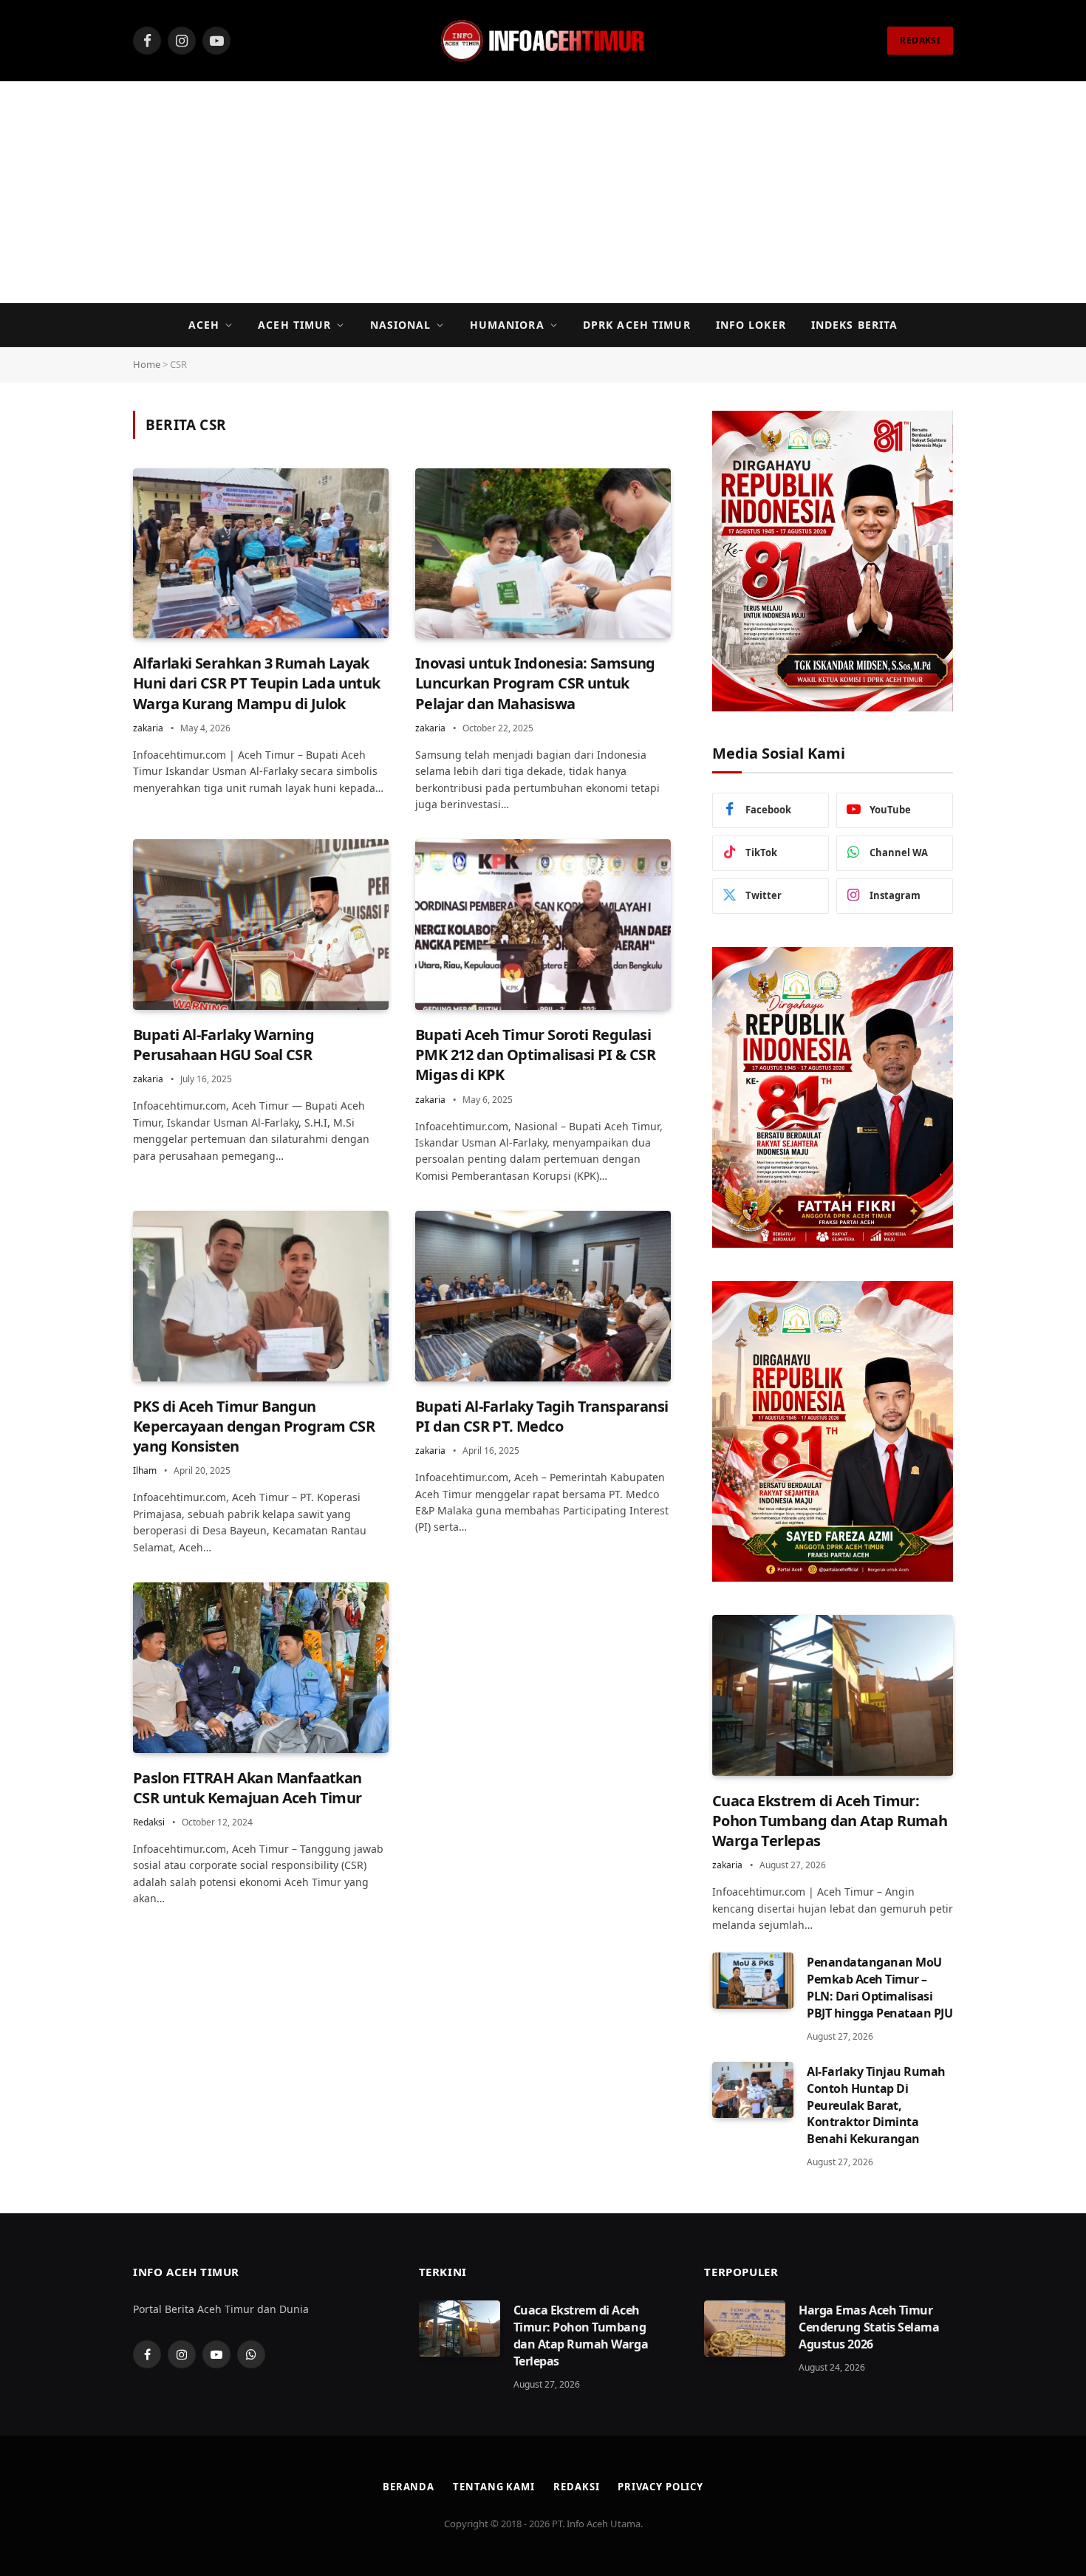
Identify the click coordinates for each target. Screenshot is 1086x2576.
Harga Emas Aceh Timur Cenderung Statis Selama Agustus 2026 (869, 2327)
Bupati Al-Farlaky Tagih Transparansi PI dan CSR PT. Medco (542, 1416)
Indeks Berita (855, 325)
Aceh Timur (294, 325)
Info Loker (751, 325)
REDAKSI (920, 40)
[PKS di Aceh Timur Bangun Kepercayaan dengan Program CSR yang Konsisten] (261, 1296)
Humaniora (507, 325)
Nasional (401, 325)
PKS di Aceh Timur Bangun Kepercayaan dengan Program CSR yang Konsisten (254, 1426)
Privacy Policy (660, 2487)
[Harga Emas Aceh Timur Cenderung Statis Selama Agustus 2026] (745, 2329)
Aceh (204, 325)
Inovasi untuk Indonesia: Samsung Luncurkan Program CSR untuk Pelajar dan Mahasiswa (535, 683)
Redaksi (149, 1822)
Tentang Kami (494, 2487)
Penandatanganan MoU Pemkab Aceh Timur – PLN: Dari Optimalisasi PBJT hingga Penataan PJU (880, 1988)
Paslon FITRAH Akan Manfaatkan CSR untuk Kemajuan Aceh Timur (247, 1788)
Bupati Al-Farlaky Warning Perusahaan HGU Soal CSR (223, 1045)
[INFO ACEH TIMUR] (543, 41)
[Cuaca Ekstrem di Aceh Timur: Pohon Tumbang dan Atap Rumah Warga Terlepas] (833, 1695)
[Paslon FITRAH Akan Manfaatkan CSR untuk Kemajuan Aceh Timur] (261, 1668)
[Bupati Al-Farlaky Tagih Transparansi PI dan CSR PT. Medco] (543, 1296)
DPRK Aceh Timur (637, 325)
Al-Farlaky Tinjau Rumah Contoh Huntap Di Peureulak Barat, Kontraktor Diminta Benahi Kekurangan (876, 2105)
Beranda (409, 2487)
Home (147, 364)
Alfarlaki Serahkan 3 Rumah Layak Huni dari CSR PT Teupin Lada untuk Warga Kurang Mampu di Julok (257, 683)
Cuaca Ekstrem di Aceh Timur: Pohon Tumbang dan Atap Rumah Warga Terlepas (830, 1821)
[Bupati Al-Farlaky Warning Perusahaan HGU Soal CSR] (261, 925)
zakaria (148, 728)
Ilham (145, 1470)
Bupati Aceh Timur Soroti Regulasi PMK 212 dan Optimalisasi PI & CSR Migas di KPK (535, 1055)
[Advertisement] (543, 192)
